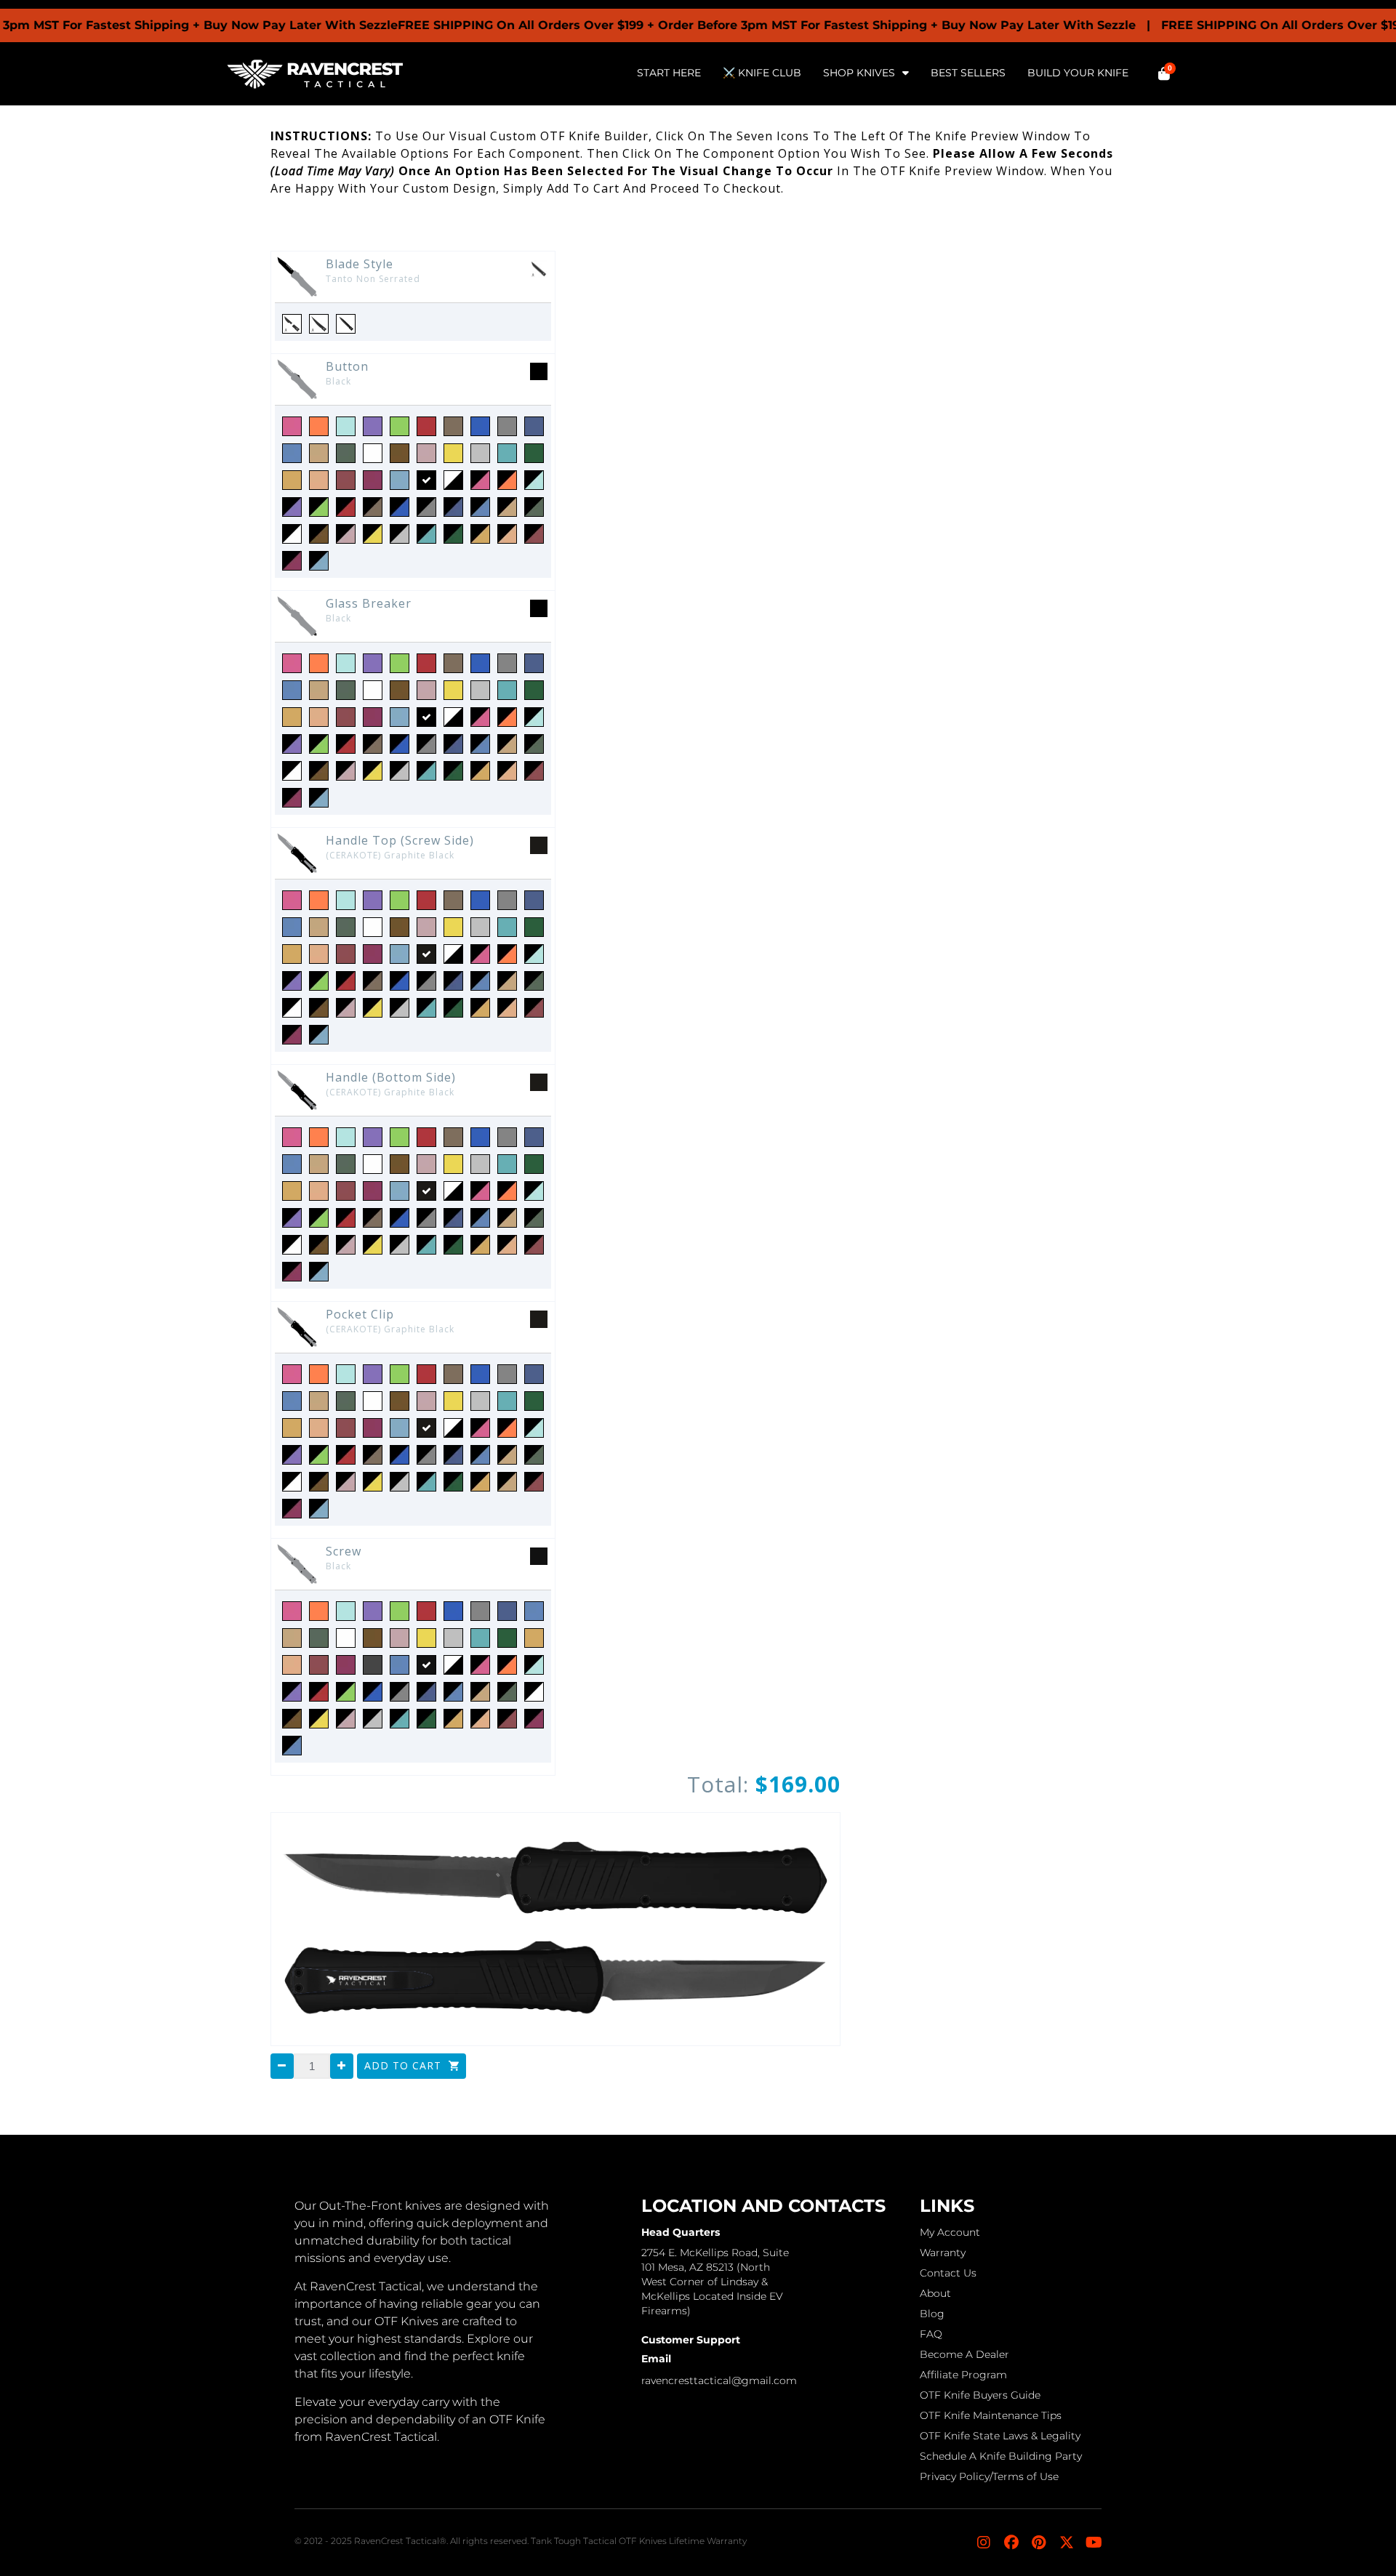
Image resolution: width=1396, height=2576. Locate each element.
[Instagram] (984, 2543)
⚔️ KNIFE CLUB (762, 73)
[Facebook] (1011, 2543)
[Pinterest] (1039, 2543)
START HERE (669, 73)
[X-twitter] (1067, 2543)
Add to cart (405, 2065)
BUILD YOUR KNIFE (1078, 73)
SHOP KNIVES (859, 73)
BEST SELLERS (968, 73)
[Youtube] (1094, 2543)
